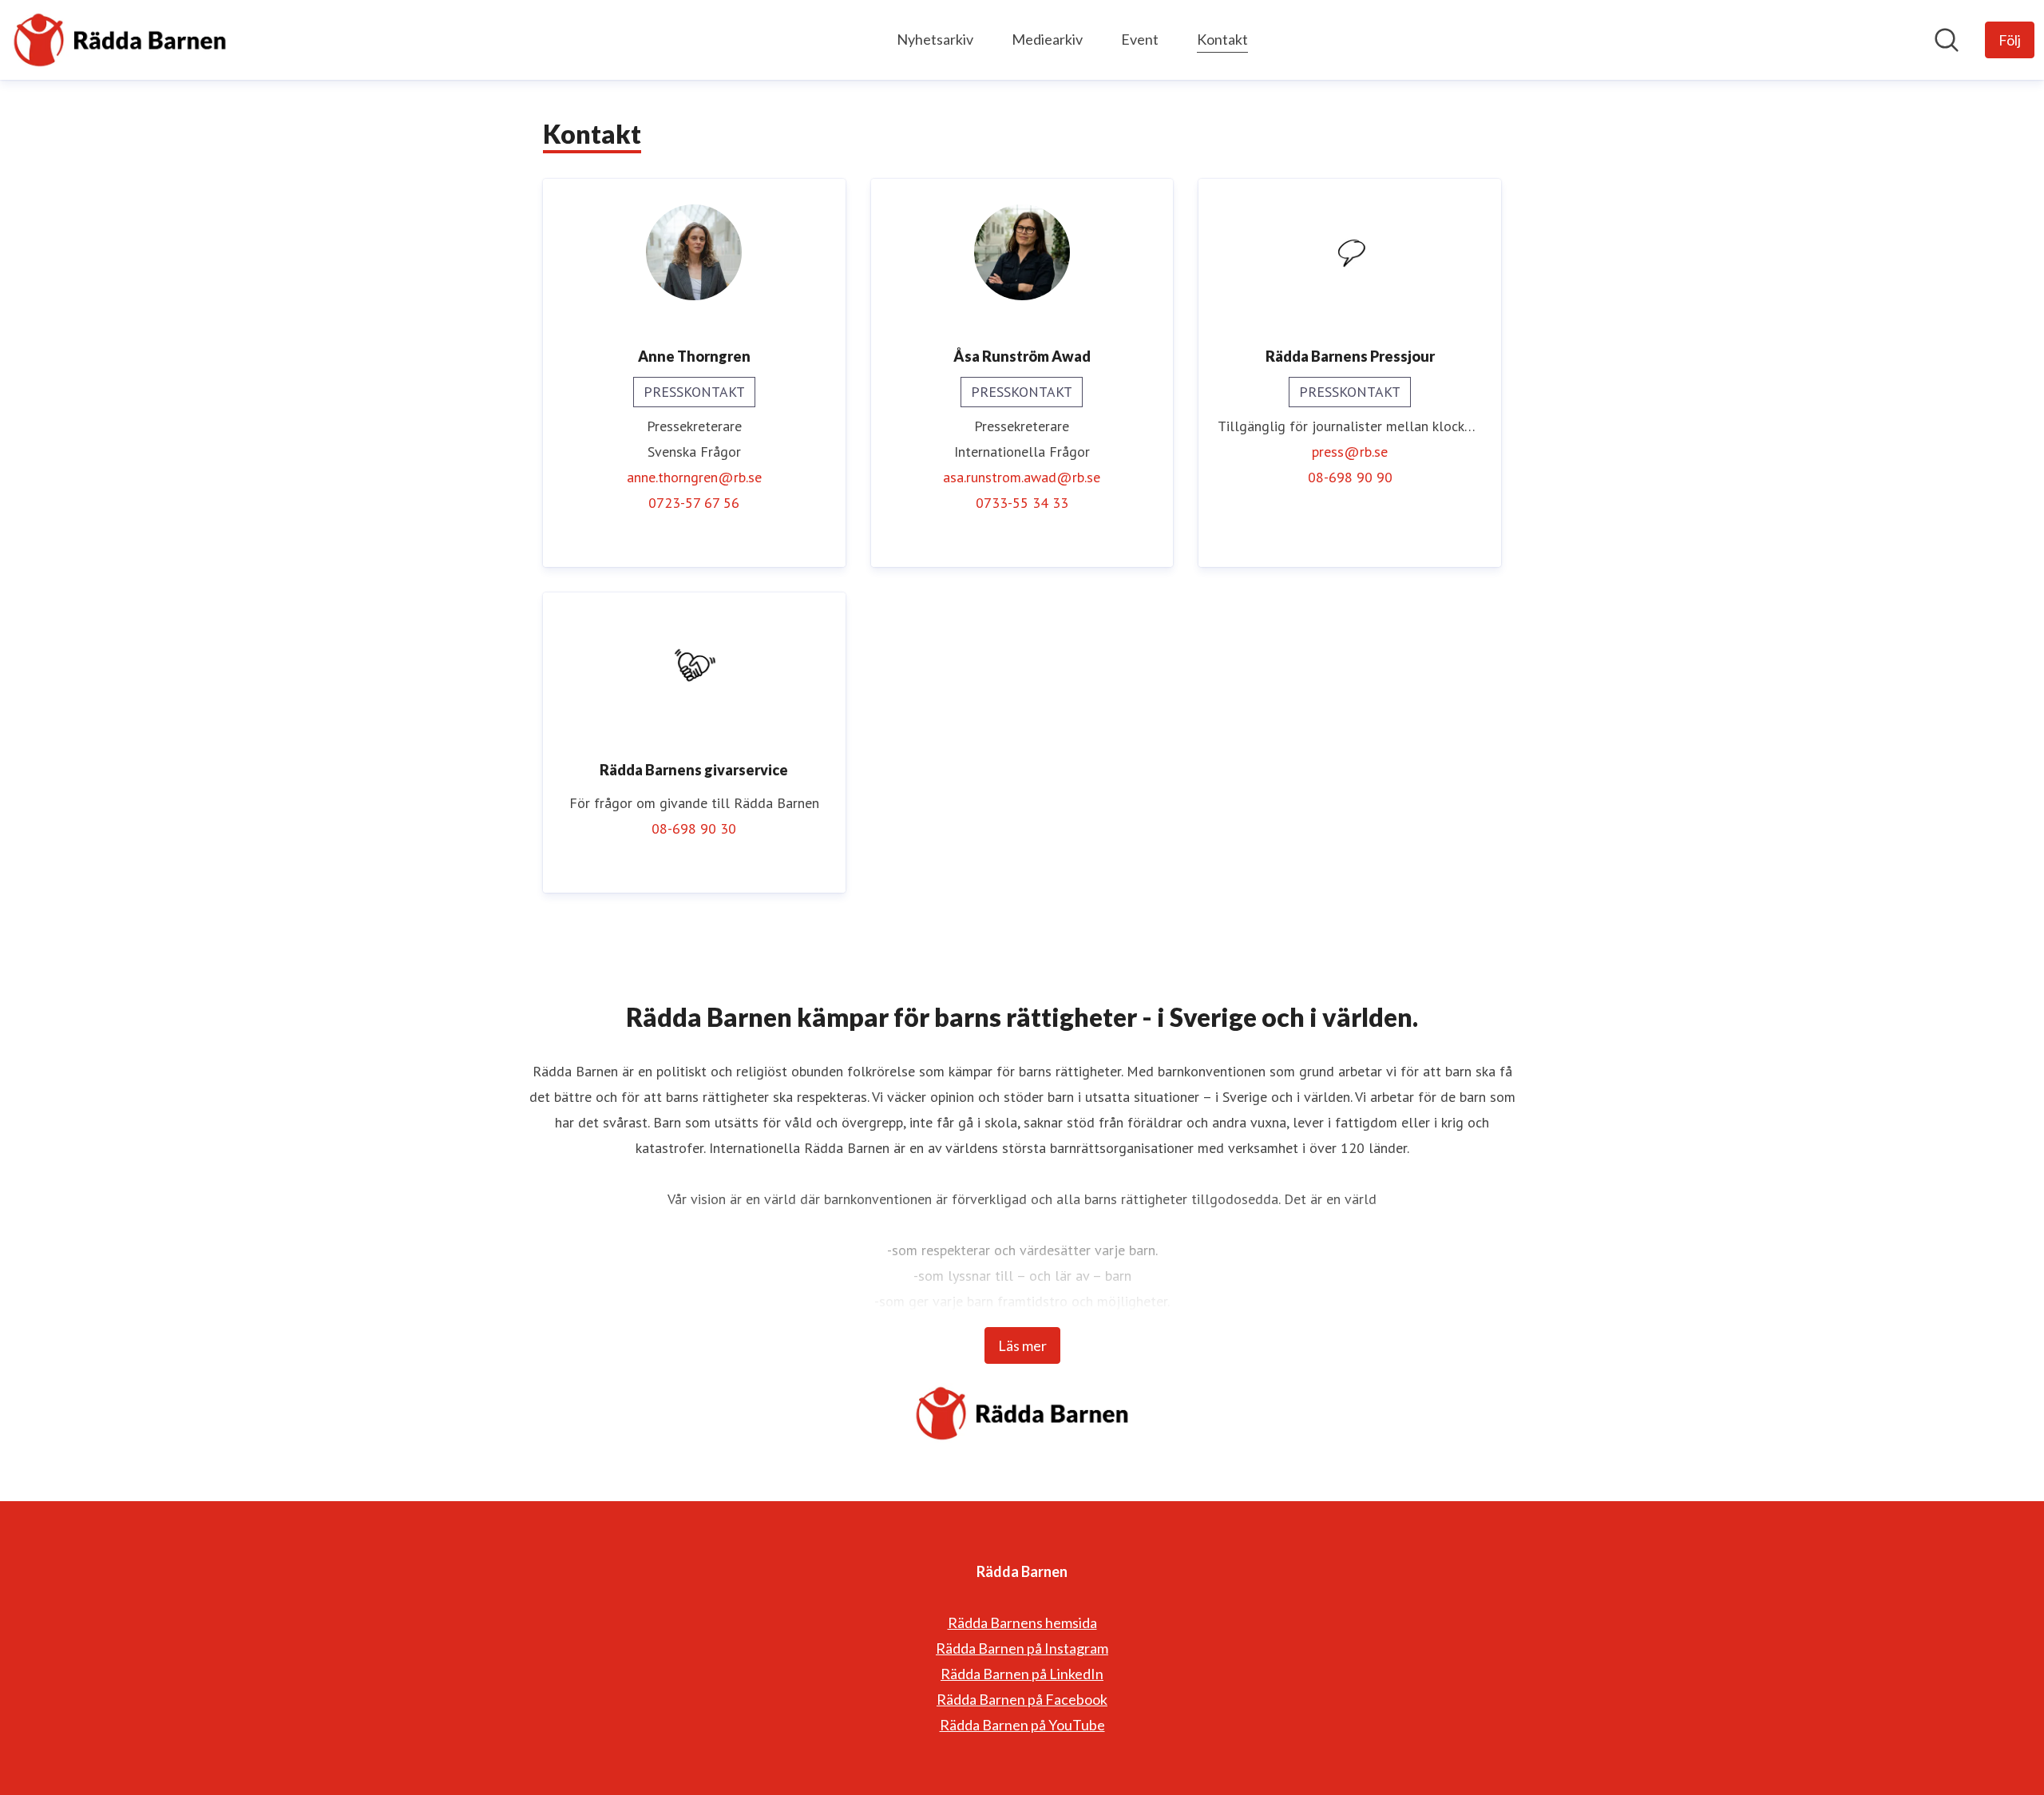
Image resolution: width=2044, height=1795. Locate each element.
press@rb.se (1350, 452)
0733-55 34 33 (1022, 503)
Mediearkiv (1047, 39)
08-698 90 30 (694, 828)
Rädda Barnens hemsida (1022, 1623)
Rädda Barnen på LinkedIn (1022, 1674)
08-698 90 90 (1350, 477)
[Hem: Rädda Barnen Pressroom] (120, 40)
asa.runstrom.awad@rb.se (1022, 477)
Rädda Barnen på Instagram (1022, 1648)
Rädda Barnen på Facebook (1022, 1699)
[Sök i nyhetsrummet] (1947, 40)
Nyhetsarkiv (935, 39)
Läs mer (1022, 1345)
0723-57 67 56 (694, 503)
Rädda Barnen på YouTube (1022, 1725)
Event (1140, 39)
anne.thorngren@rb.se (694, 477)
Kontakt (1222, 39)
